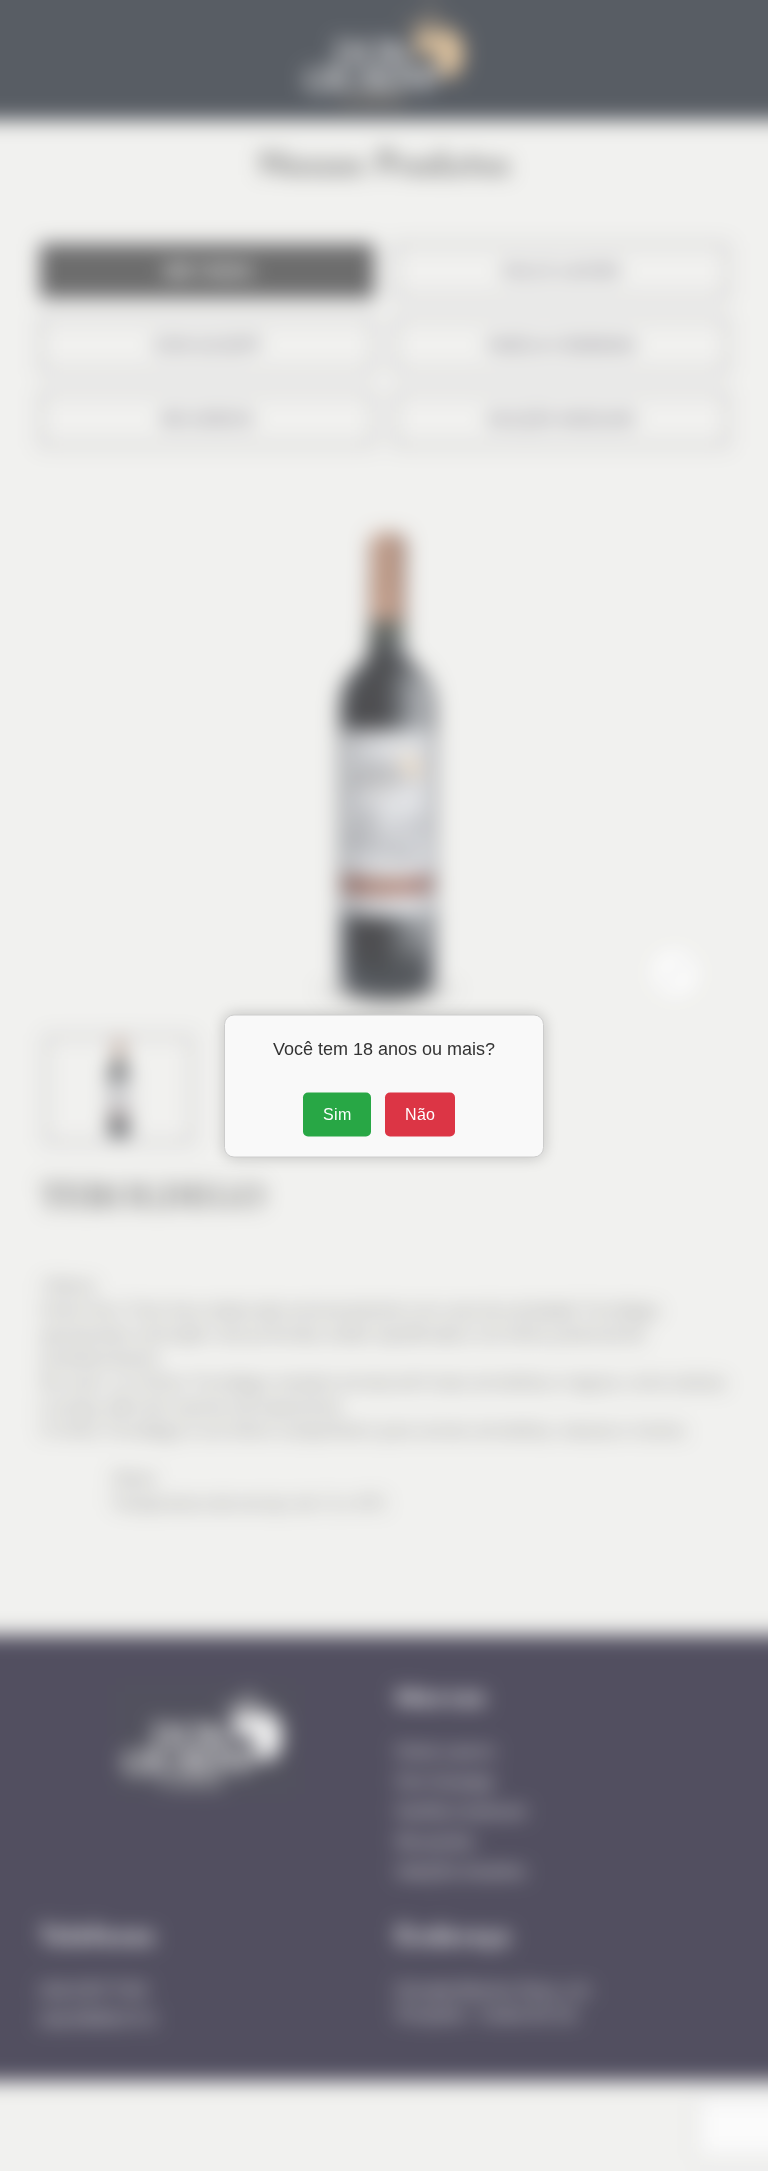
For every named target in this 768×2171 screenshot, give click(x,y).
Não (420, 1113)
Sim (337, 1113)
